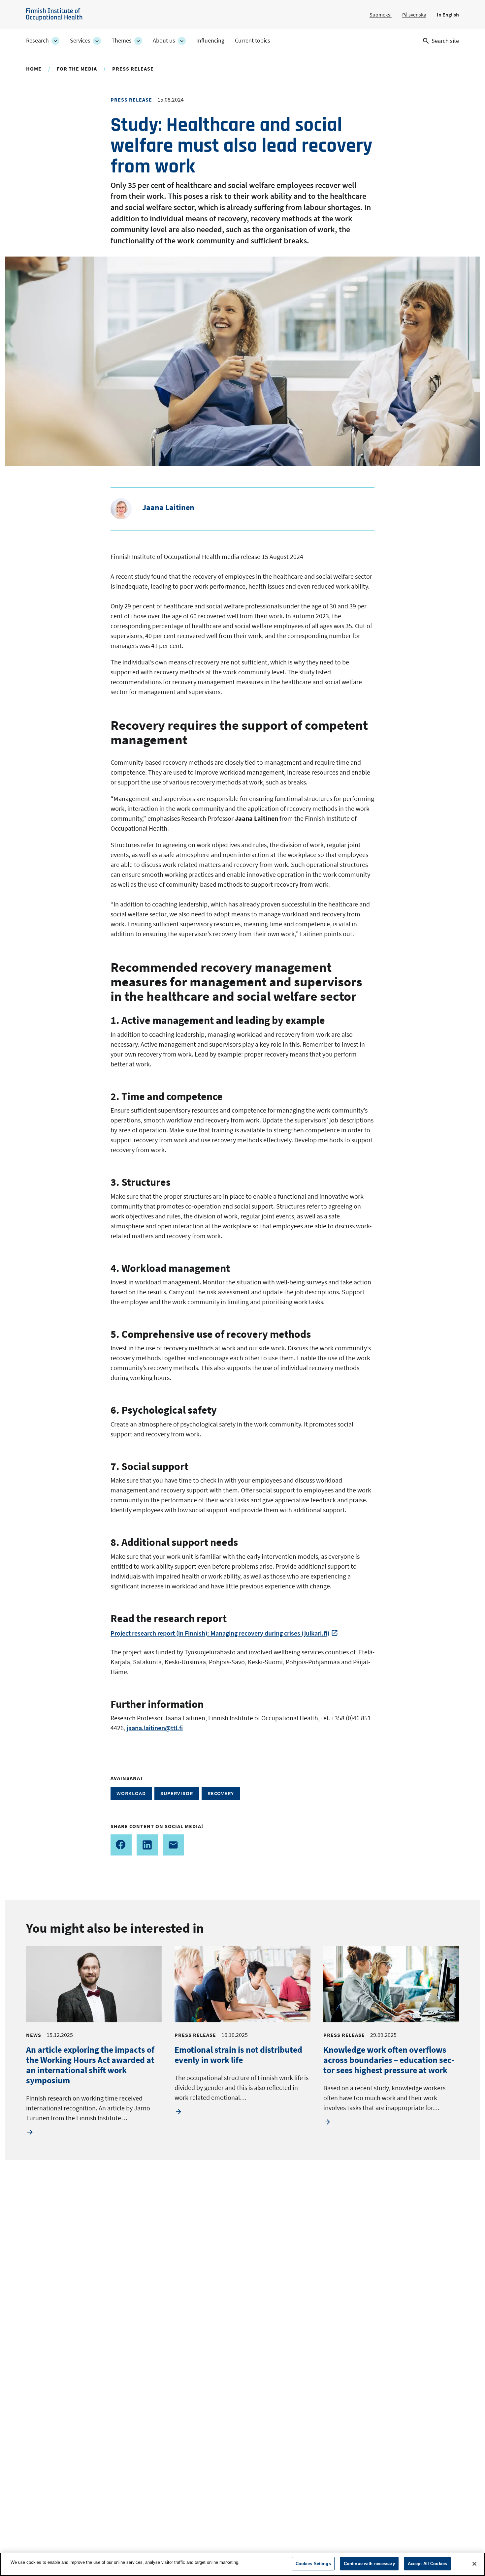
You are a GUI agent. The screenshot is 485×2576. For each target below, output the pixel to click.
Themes (122, 41)
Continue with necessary (369, 2564)
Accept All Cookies (427, 2564)
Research (37, 41)
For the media (77, 69)
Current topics (253, 41)
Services (80, 41)
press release (133, 69)
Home (34, 69)
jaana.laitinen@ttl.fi (155, 1728)
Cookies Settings (313, 2564)
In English (448, 15)
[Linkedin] (147, 1845)
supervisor (177, 1793)
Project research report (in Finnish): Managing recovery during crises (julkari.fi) (220, 1633)
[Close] (474, 2564)
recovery (221, 1793)
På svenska (414, 15)
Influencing (210, 41)
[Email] (173, 1845)
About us (164, 41)
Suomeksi (381, 15)
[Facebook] (121, 1845)
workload (131, 1793)
